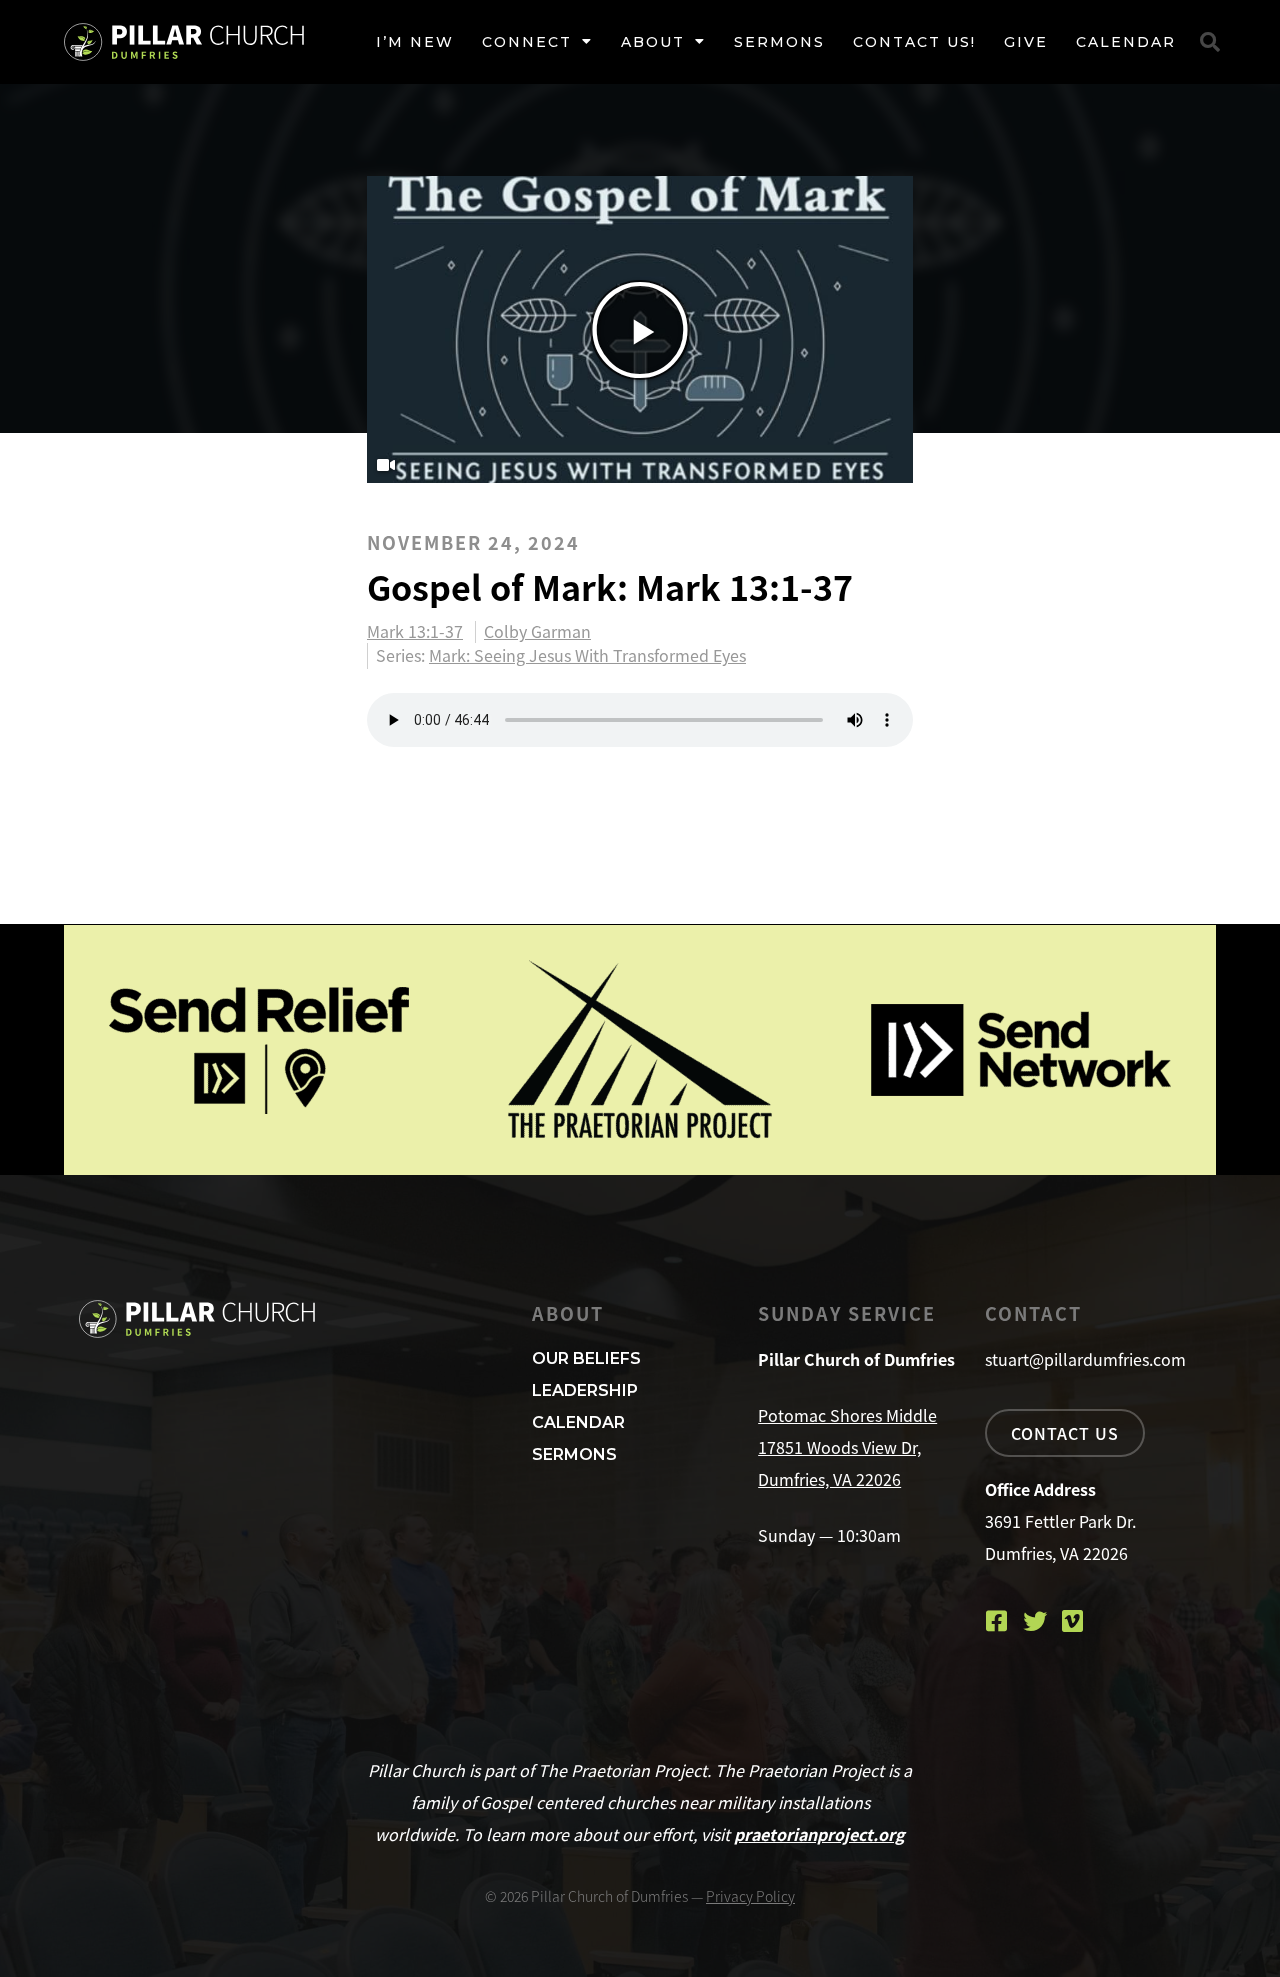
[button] (1210, 42)
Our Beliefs (586, 1358)
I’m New (415, 42)
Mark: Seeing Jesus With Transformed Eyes (587, 655)
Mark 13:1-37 (415, 632)
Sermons (779, 42)
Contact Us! (914, 42)
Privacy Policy (750, 1896)
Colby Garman (537, 632)
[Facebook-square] (997, 1621)
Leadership (585, 1390)
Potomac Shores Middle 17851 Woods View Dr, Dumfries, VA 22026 (847, 1447)
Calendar (1126, 42)
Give (1026, 42)
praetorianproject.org (819, 1834)
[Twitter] (1035, 1621)
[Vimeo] (1073, 1621)
